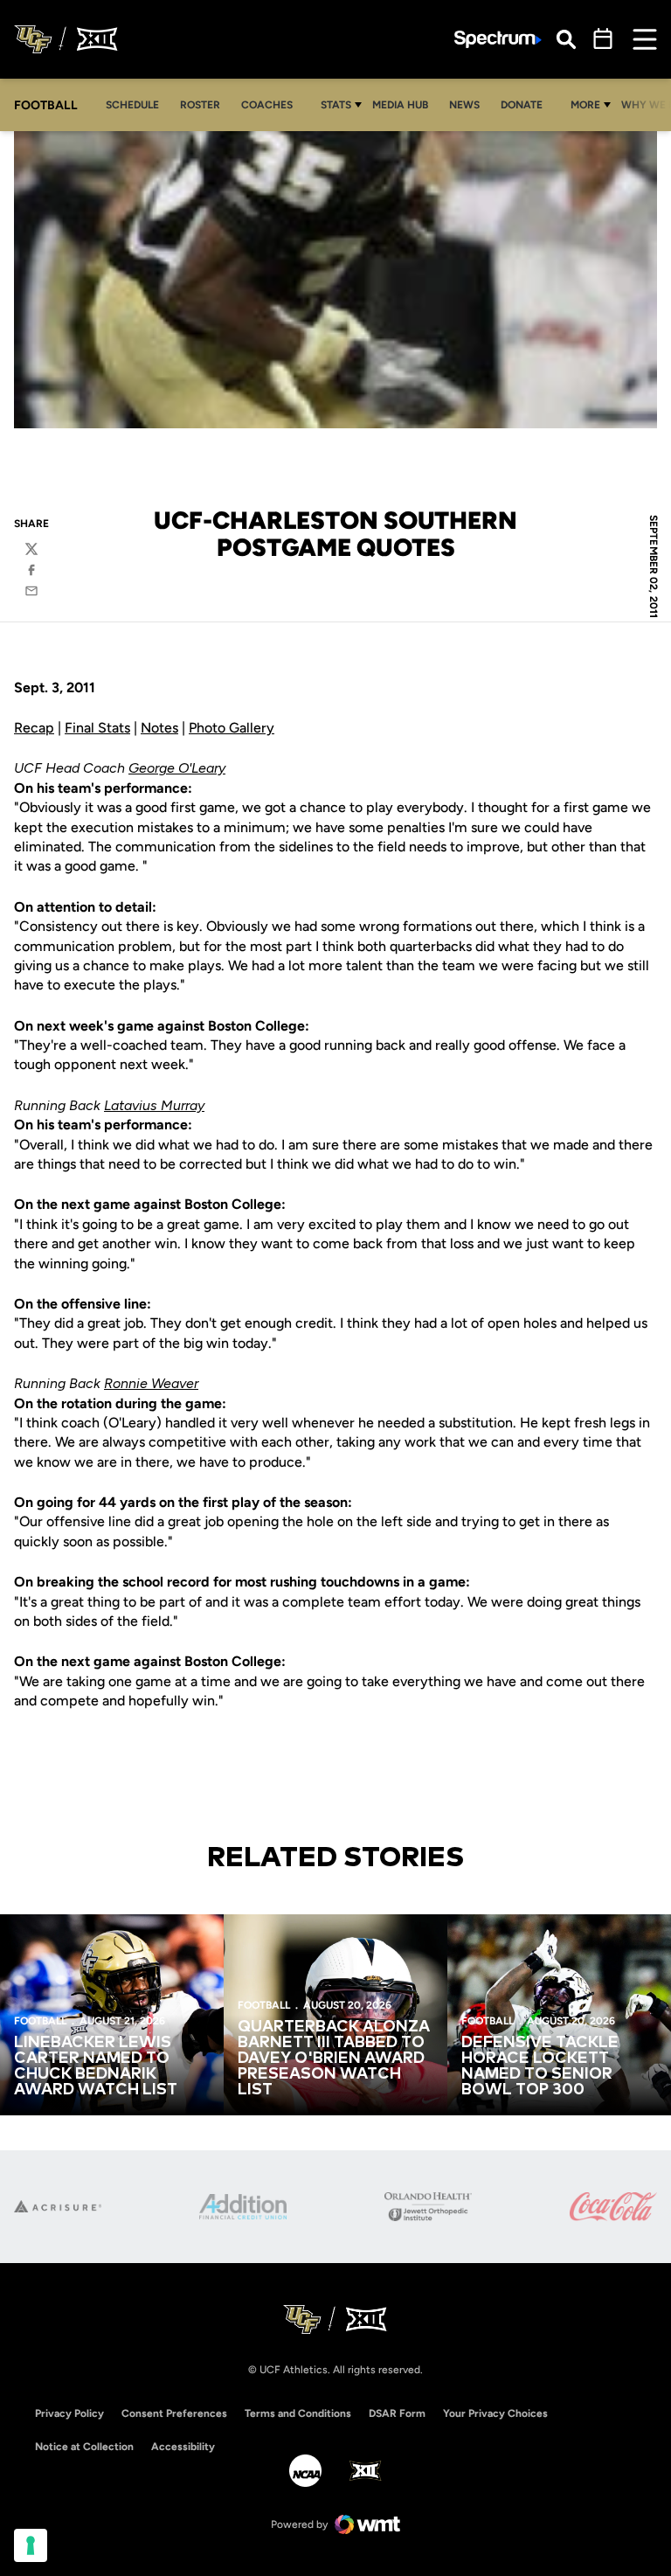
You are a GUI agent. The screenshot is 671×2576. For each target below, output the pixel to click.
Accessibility (183, 2446)
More (585, 105)
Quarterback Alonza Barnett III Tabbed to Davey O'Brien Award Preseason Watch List (334, 2059)
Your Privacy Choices (495, 2413)
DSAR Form (397, 2413)
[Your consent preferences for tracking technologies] (31, 2545)
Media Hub (405, 104)
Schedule (132, 105)
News (464, 105)
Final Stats (97, 728)
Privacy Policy (69, 2413)
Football (40, 2021)
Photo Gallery (232, 728)
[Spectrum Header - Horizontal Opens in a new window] (498, 40)
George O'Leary (177, 768)
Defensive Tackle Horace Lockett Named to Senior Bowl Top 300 (540, 2066)
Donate (526, 104)
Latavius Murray (154, 1105)
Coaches (267, 105)
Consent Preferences (174, 2413)
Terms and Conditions (298, 2413)
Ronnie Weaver (151, 1383)
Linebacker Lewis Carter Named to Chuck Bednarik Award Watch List (96, 2066)
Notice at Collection (84, 2447)
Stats (336, 105)
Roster (200, 105)
